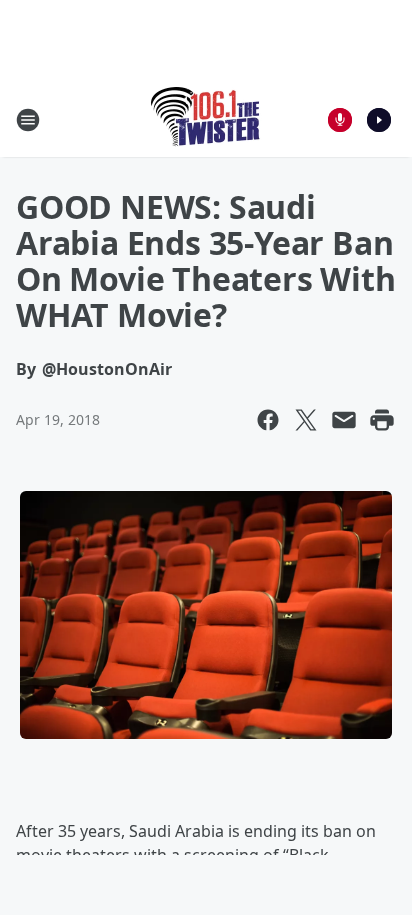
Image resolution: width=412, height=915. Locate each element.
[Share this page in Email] (344, 420)
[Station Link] (206, 119)
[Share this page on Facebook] (268, 420)
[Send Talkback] (340, 120)
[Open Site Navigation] (28, 120)
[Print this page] (382, 420)
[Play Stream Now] (379, 120)
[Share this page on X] (306, 420)
